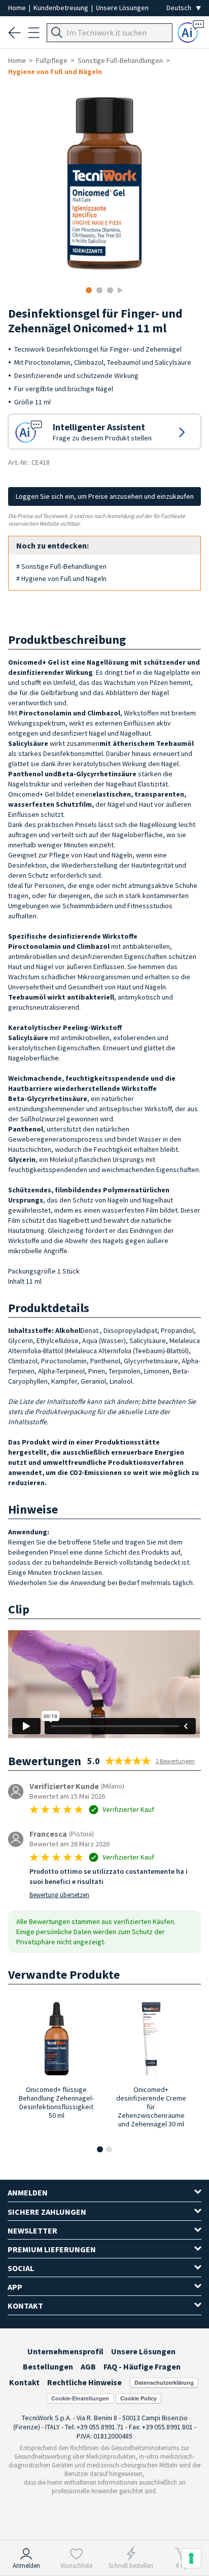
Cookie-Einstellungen (80, 2398)
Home (18, 8)
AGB (88, 2366)
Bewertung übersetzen (59, 1895)
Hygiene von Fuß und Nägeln (55, 72)
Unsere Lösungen (122, 8)
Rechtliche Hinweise (84, 2382)
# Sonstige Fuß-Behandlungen (61, 566)
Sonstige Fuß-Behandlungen (120, 60)
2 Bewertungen (175, 1761)
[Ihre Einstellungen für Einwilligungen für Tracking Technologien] (191, 2558)
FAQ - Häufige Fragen (142, 2366)
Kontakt (24, 2382)
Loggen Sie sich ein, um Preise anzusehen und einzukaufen (105, 496)
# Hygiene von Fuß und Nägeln (61, 578)
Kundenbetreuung (62, 8)
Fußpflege (52, 60)
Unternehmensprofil (65, 2351)
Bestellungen (48, 2366)
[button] (100, 2149)
